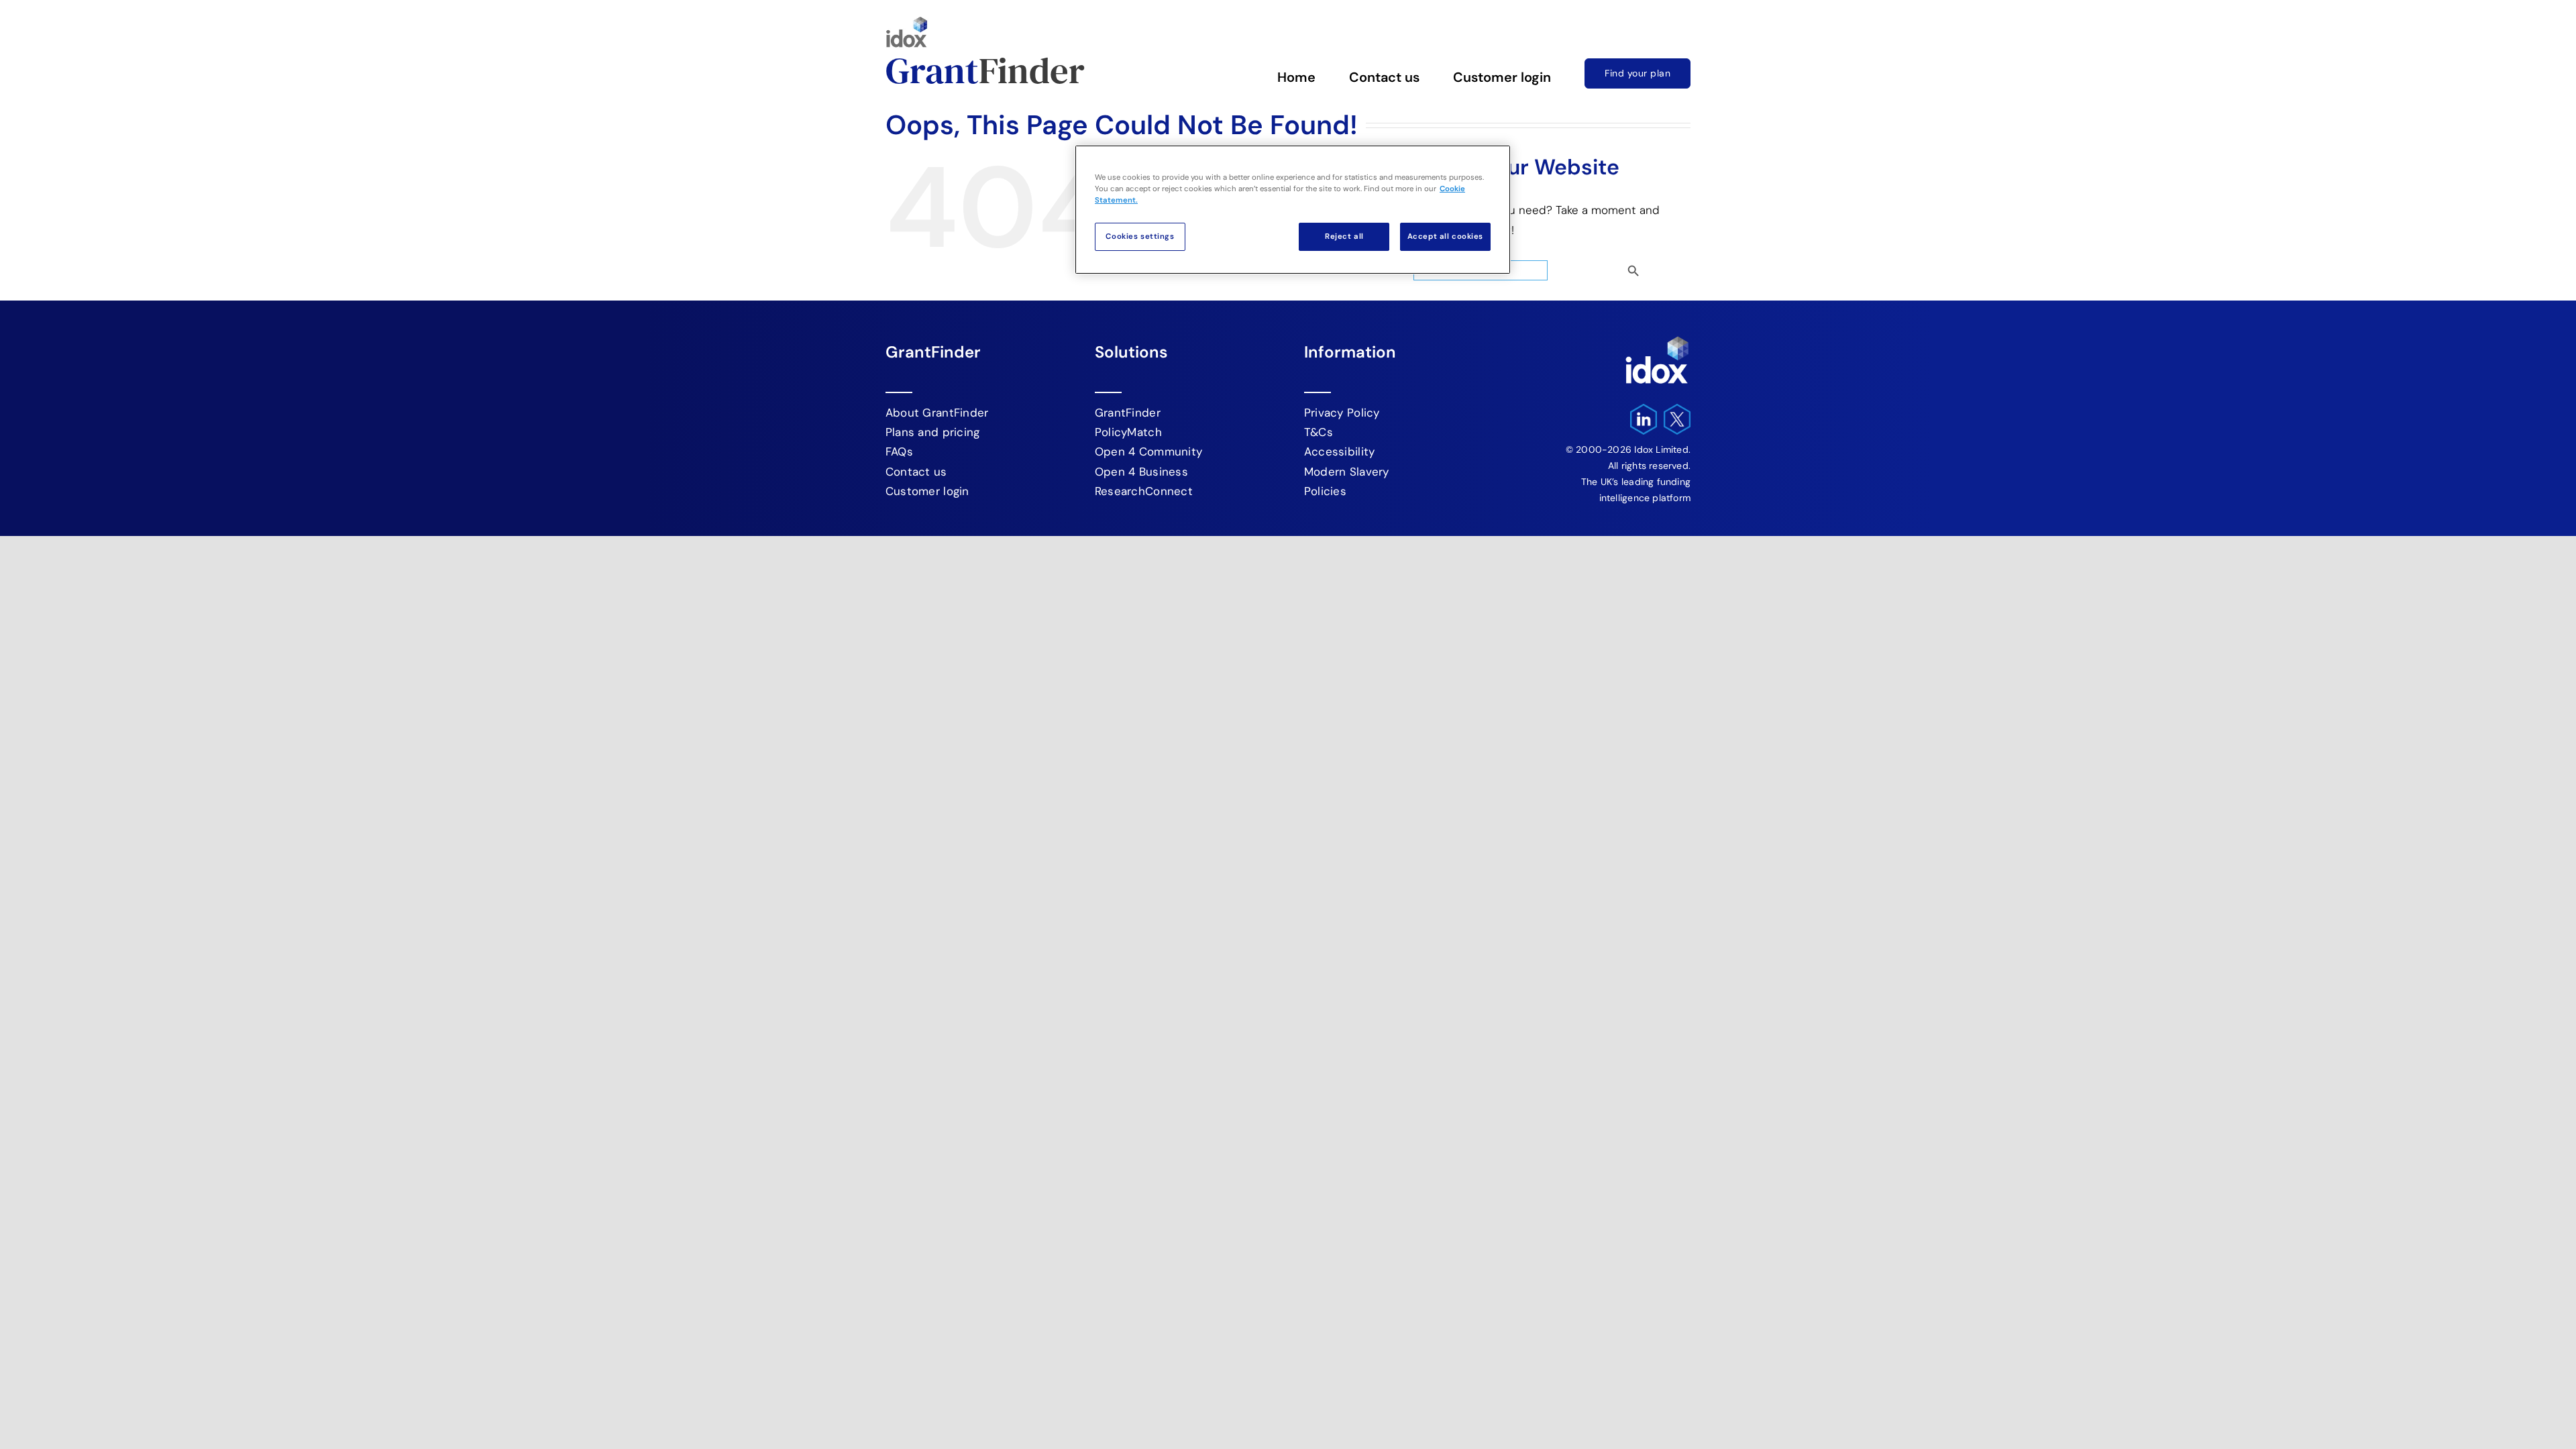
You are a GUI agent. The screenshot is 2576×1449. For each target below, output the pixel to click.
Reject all (1344, 236)
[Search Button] (1656, 267)
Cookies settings (1140, 236)
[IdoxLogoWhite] (1657, 339)
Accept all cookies (1445, 236)
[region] (1293, 210)
